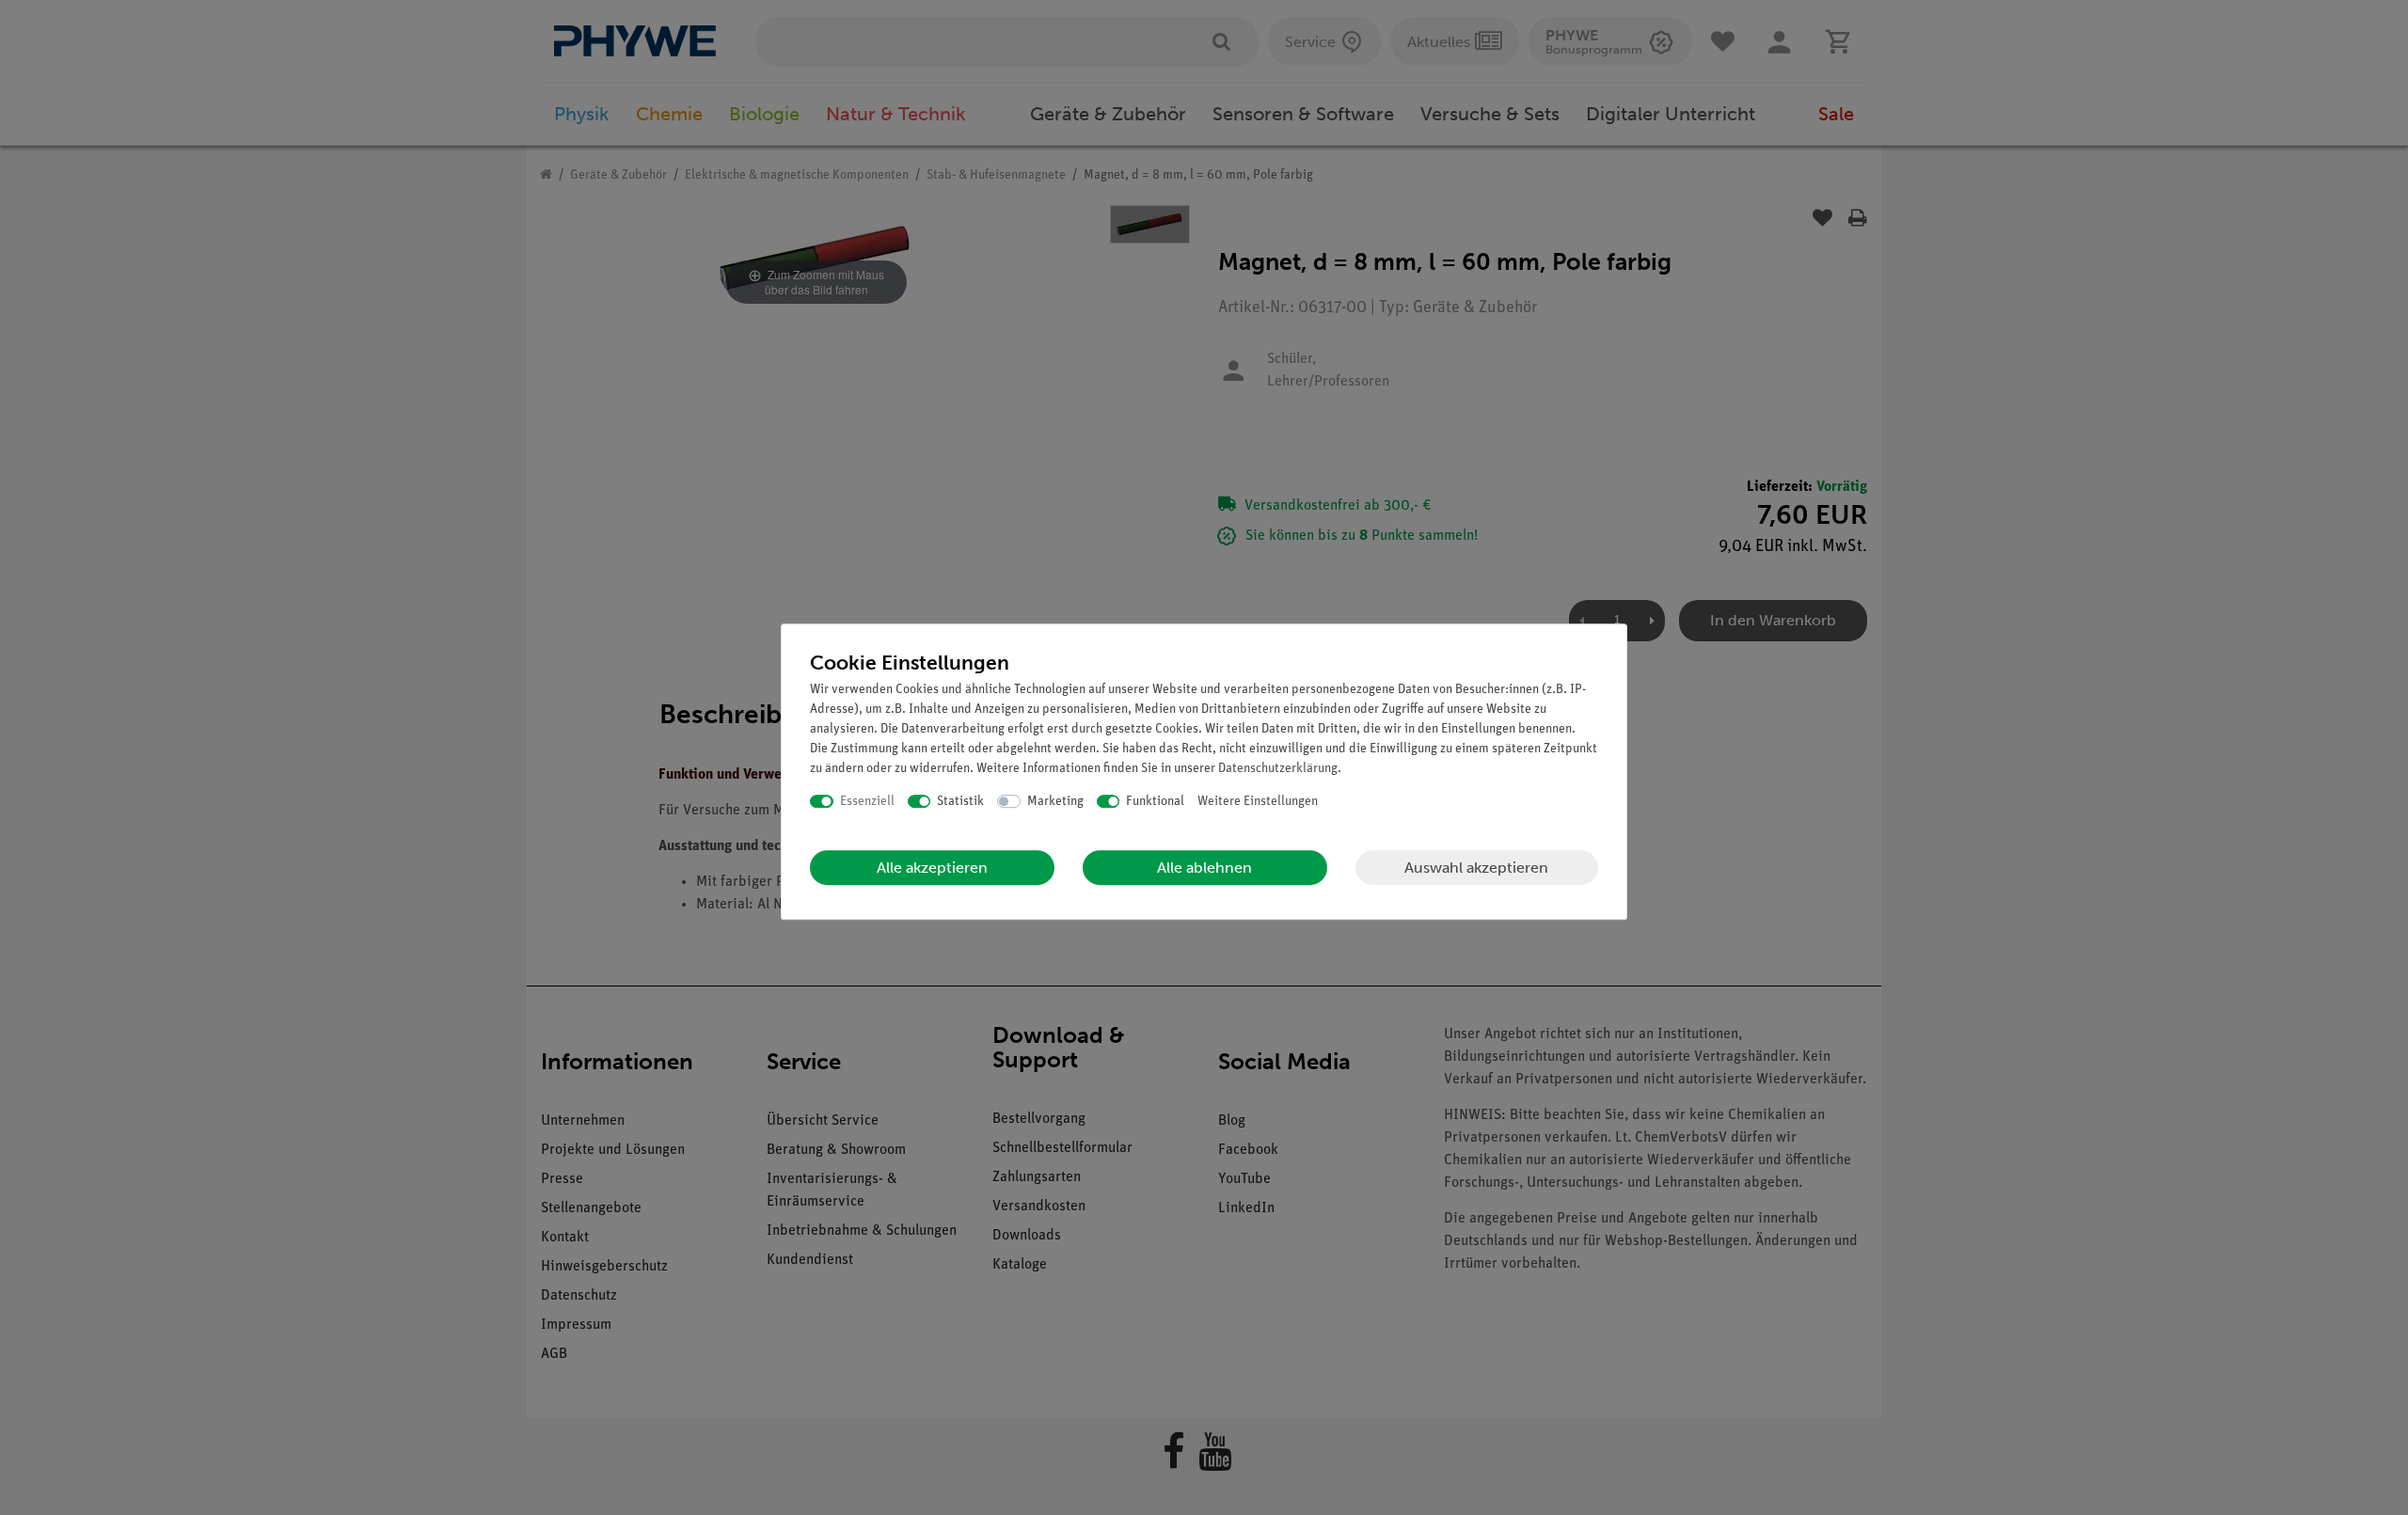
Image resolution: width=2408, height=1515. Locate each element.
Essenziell (867, 802)
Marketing (1055, 802)
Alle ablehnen (1204, 868)
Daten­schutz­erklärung (1278, 769)
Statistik (960, 802)
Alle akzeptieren (932, 868)
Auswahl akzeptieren (1476, 868)
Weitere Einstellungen (1258, 802)
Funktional (1155, 802)
